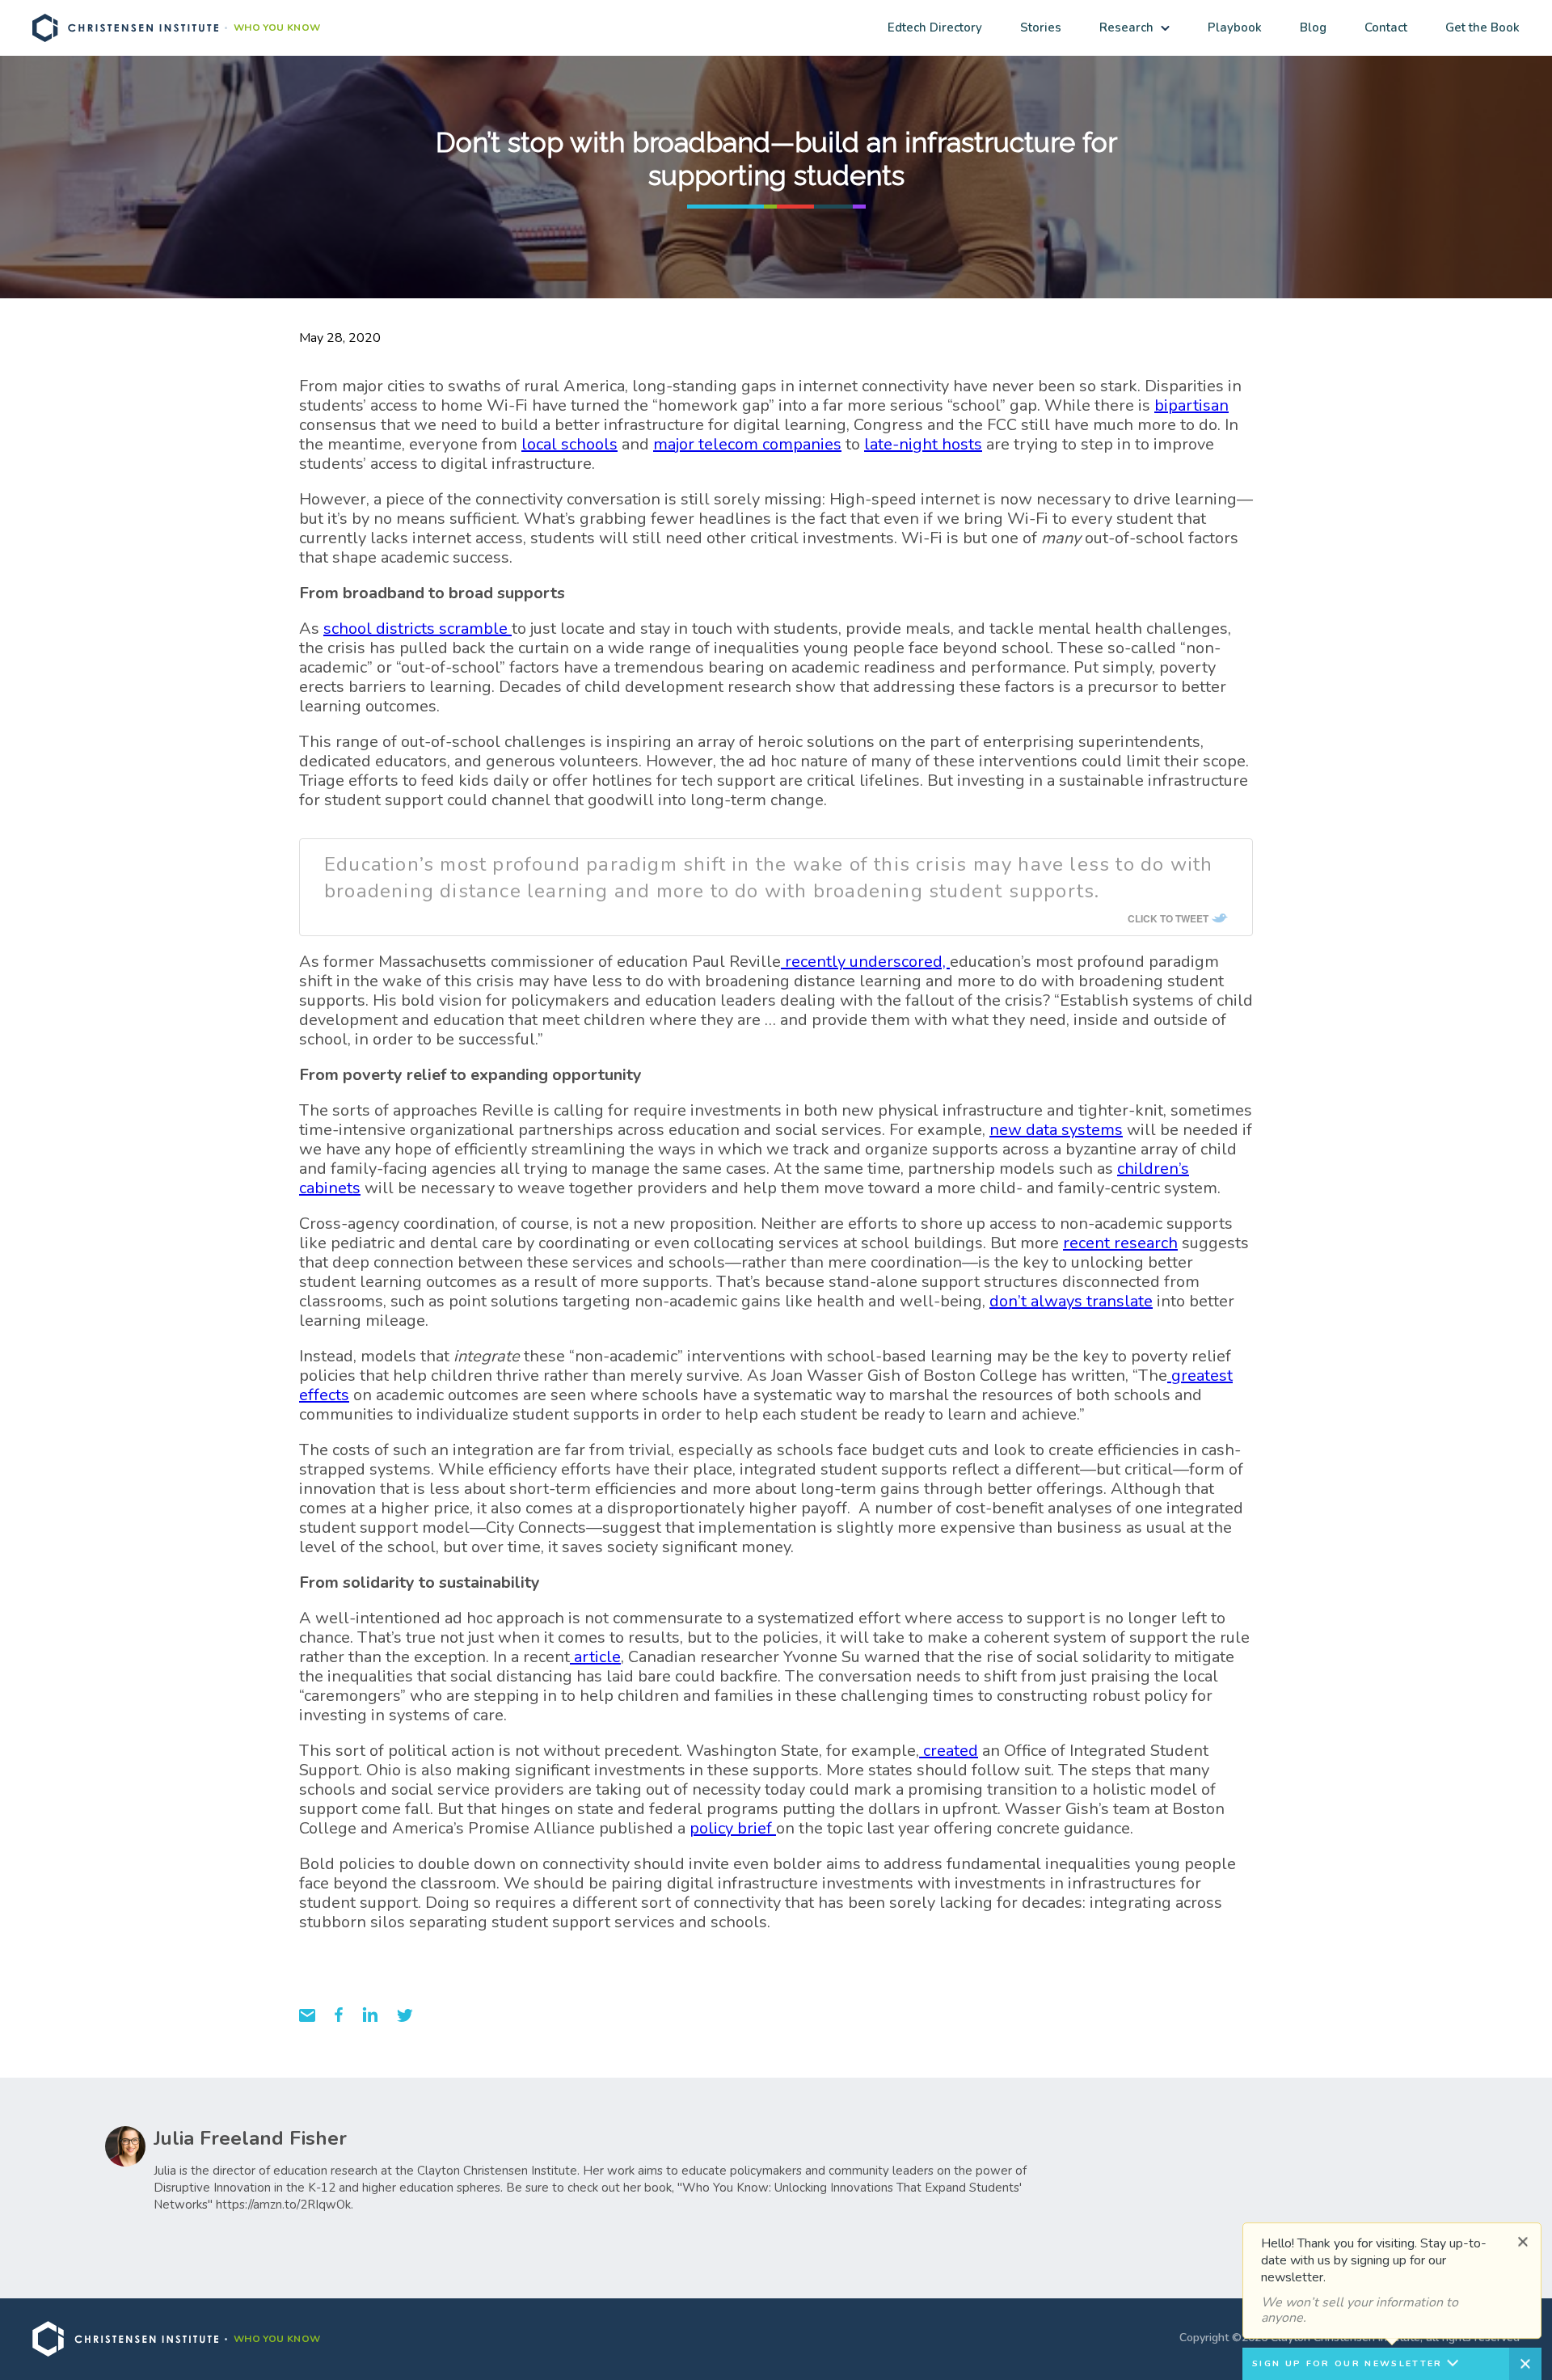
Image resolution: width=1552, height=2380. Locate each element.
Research (1126, 27)
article (595, 1657)
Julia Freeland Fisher (250, 2138)
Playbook (1235, 27)
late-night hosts (923, 444)
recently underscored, (865, 962)
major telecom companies (747, 444)
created (949, 1751)
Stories (1041, 27)
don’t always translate (1071, 1301)
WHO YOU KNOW (277, 28)
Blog (1313, 27)
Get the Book (1482, 27)
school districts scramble (418, 629)
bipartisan (1191, 405)
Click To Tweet (1168, 918)
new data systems (1056, 1130)
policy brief (733, 1828)
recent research (1120, 1243)
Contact (1386, 27)
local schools (569, 444)
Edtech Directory (935, 27)
